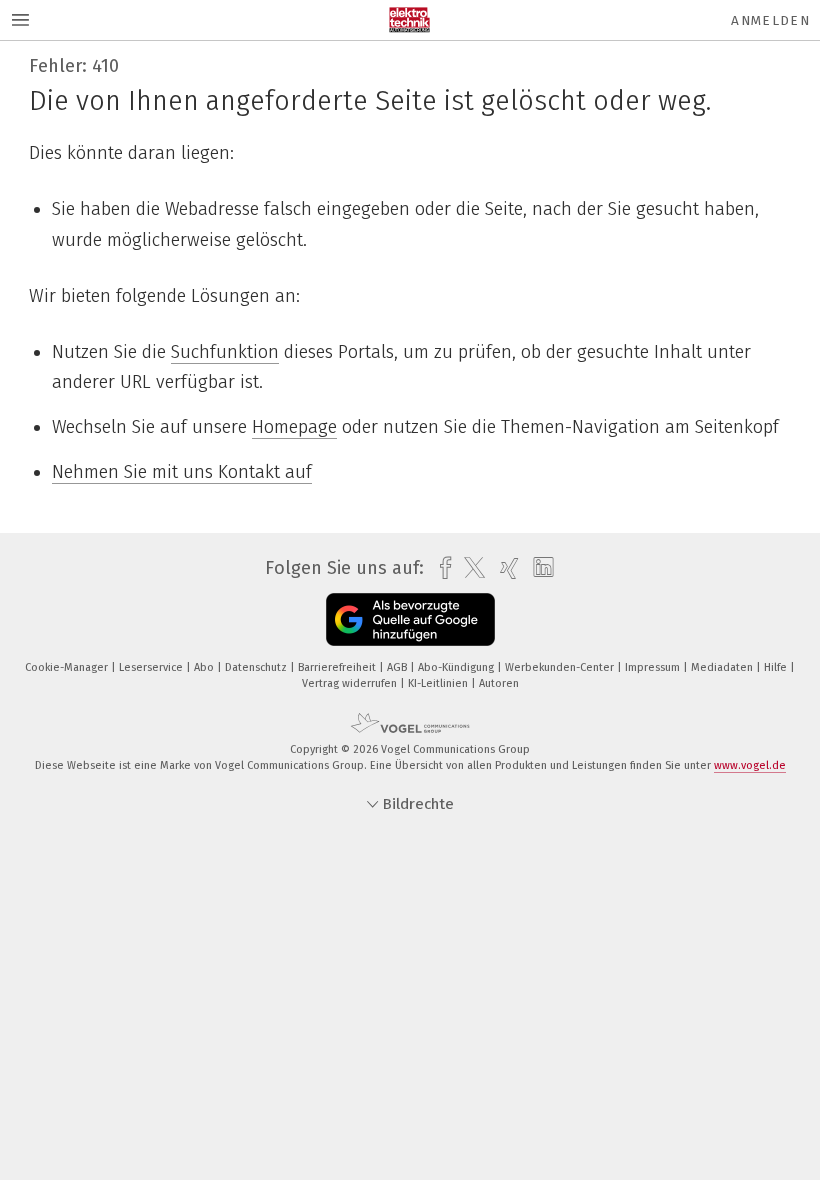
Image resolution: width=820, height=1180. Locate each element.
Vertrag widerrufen (351, 683)
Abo (205, 667)
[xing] (504, 568)
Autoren (499, 683)
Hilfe (777, 667)
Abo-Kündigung (457, 667)
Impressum (654, 667)
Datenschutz (257, 667)
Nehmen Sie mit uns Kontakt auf (182, 472)
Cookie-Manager (68, 667)
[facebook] (440, 568)
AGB (398, 667)
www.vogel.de (750, 765)
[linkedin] (538, 568)
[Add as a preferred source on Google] (410, 619)
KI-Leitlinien (439, 683)
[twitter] (469, 568)
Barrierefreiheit (338, 667)
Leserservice (152, 667)
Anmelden (770, 20)
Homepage (294, 427)
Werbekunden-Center (561, 667)
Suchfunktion (225, 352)
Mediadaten (723, 667)
